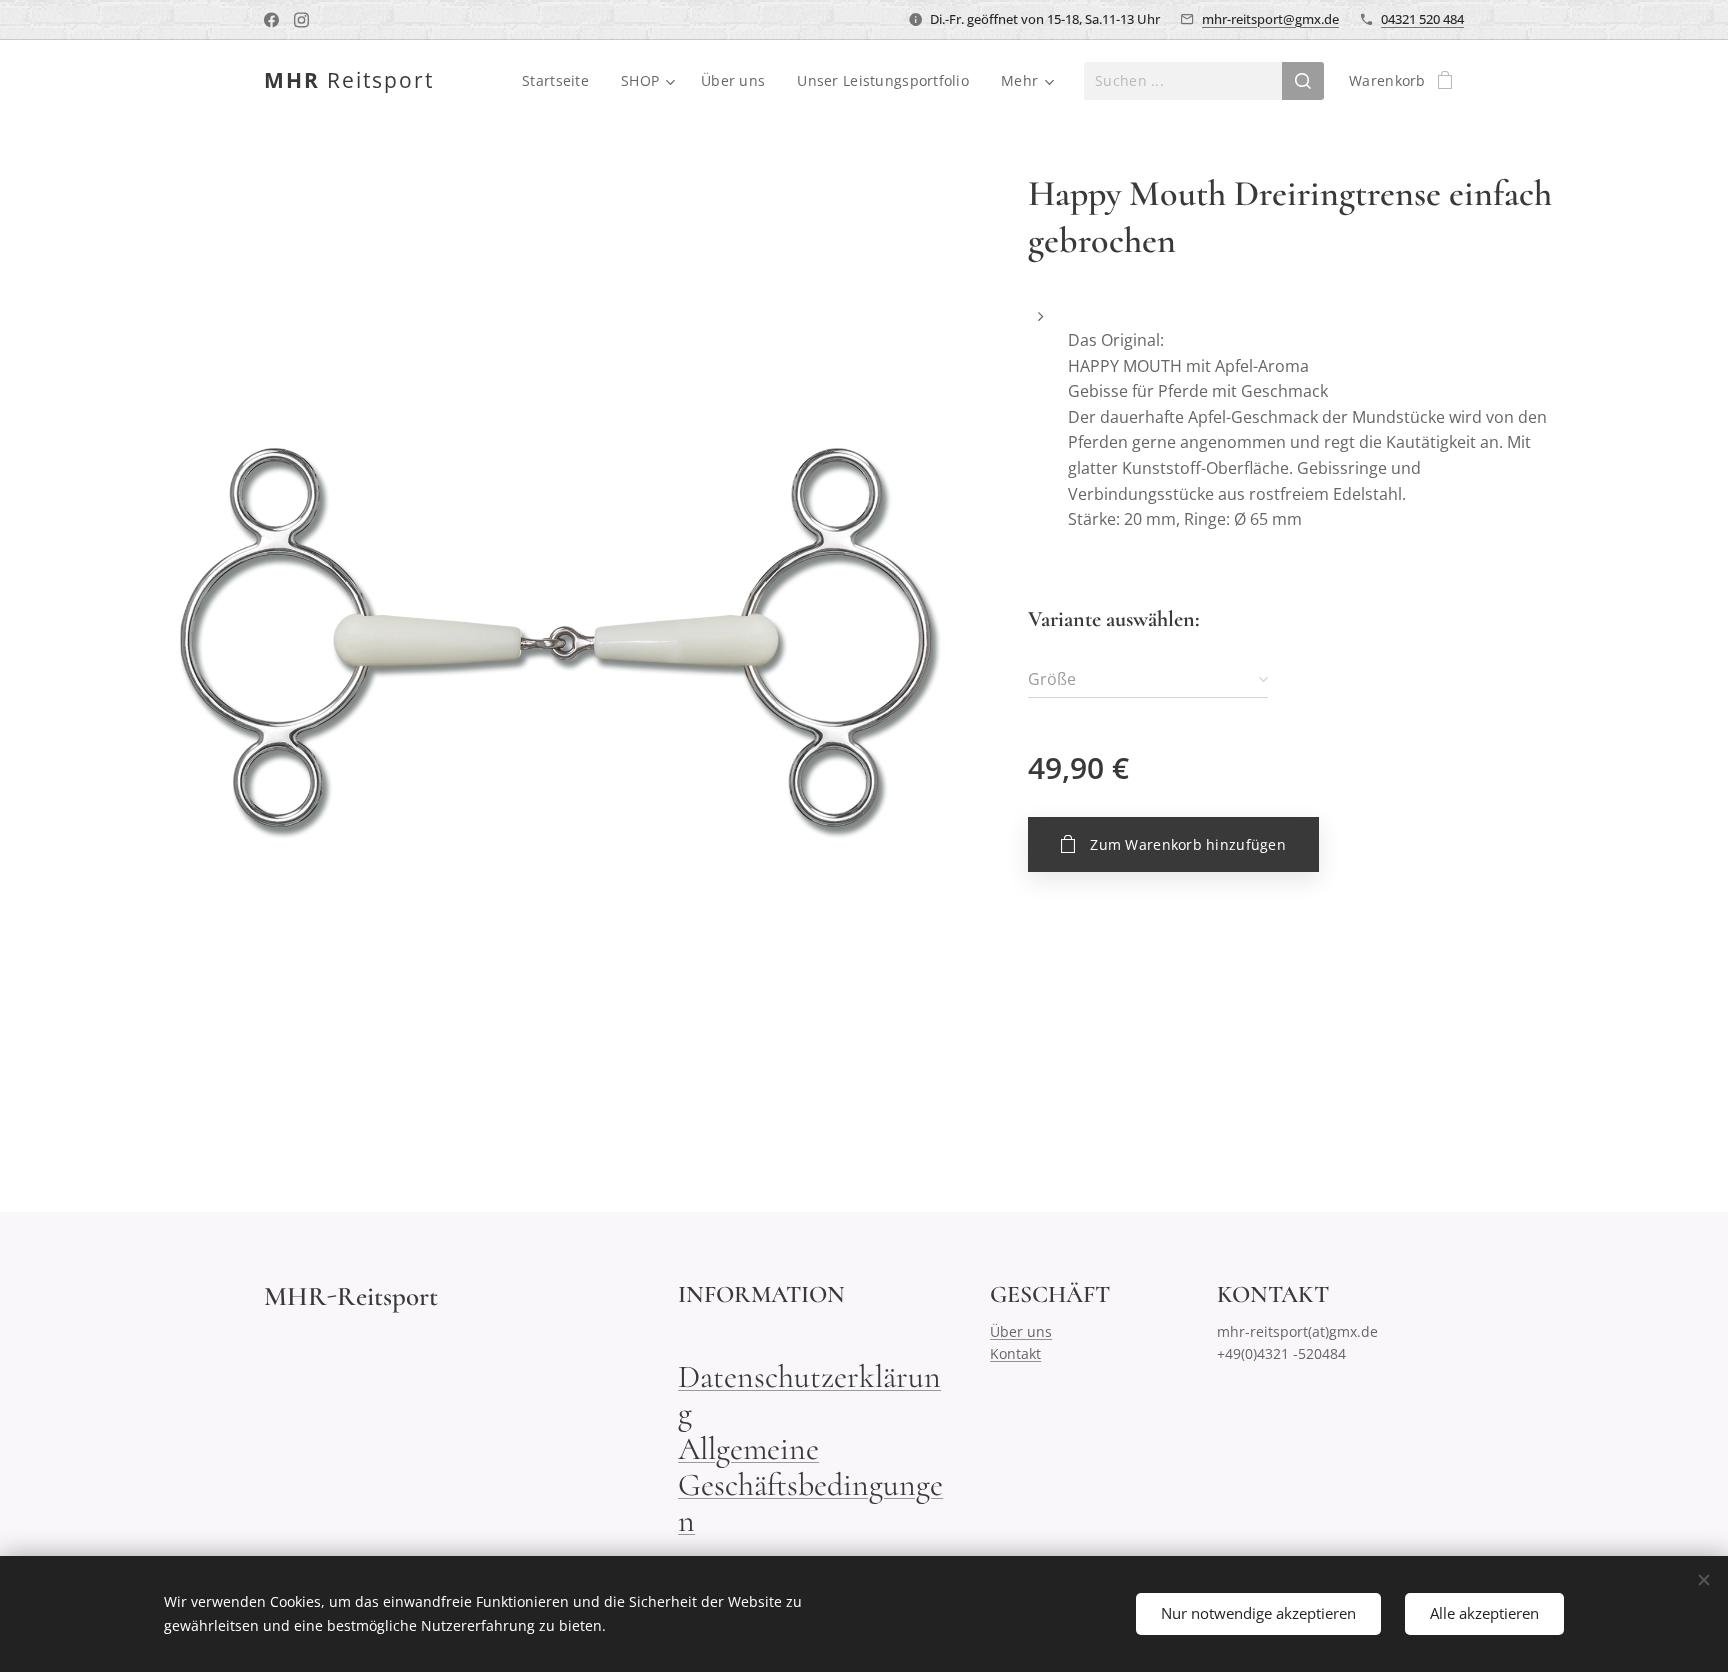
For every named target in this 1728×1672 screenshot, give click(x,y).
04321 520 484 (1422, 19)
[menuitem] (561, 81)
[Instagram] (301, 20)
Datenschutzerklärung (809, 1394)
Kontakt (1015, 1353)
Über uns (1021, 1331)
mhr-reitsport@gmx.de (1270, 19)
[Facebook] (271, 20)
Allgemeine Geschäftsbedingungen (810, 1484)
